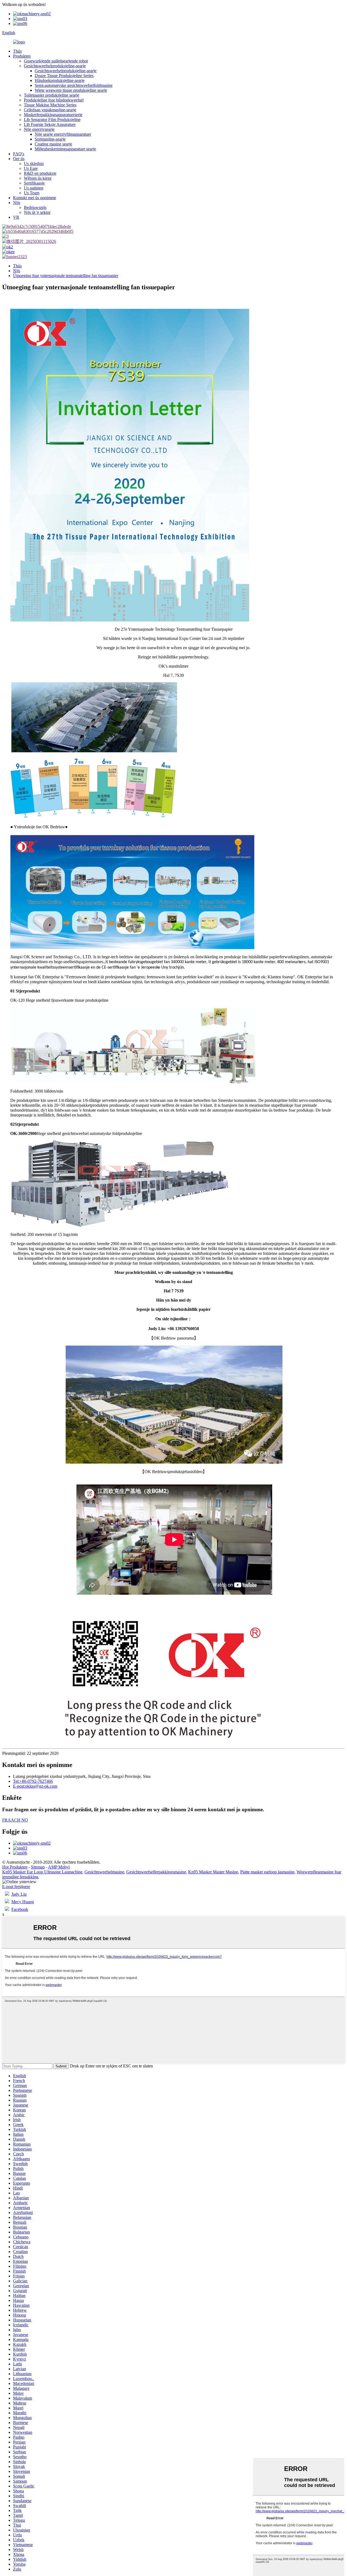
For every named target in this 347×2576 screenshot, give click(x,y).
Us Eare (31, 168)
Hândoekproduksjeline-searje (60, 80)
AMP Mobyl (59, 1867)
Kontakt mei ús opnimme (35, 198)
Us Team (32, 193)
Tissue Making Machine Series (50, 105)
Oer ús (19, 159)
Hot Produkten (15, 1867)
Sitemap (38, 1867)
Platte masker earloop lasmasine (267, 1872)
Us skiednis (34, 164)
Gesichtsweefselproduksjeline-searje (55, 66)
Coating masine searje (53, 144)
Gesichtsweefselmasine (104, 1872)
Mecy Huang (23, 1902)
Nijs (17, 203)
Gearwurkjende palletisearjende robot (56, 61)
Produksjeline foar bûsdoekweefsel (54, 100)
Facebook (20, 1909)
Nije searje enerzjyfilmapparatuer (63, 134)
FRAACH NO (15, 1820)
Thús (17, 51)
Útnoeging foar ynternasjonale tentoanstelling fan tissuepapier (66, 276)
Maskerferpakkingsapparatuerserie (53, 115)
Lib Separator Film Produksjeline (52, 120)
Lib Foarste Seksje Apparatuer (50, 124)
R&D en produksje (40, 173)
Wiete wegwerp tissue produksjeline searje (71, 90)
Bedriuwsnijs (35, 207)
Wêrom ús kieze (38, 178)
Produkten (22, 56)
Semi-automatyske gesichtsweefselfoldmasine (74, 85)
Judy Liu (19, 1894)
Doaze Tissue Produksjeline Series (64, 76)
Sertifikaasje (34, 183)
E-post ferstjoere (16, 1887)
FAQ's (19, 154)
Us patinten (34, 188)
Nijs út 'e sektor (37, 212)
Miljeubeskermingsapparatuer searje (65, 149)
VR (16, 217)
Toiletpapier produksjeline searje (52, 95)
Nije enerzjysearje (39, 129)
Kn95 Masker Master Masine (213, 1872)
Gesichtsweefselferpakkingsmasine (156, 1872)
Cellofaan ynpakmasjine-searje (50, 110)
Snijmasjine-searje (50, 139)
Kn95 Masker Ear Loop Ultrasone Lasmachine (42, 1872)
